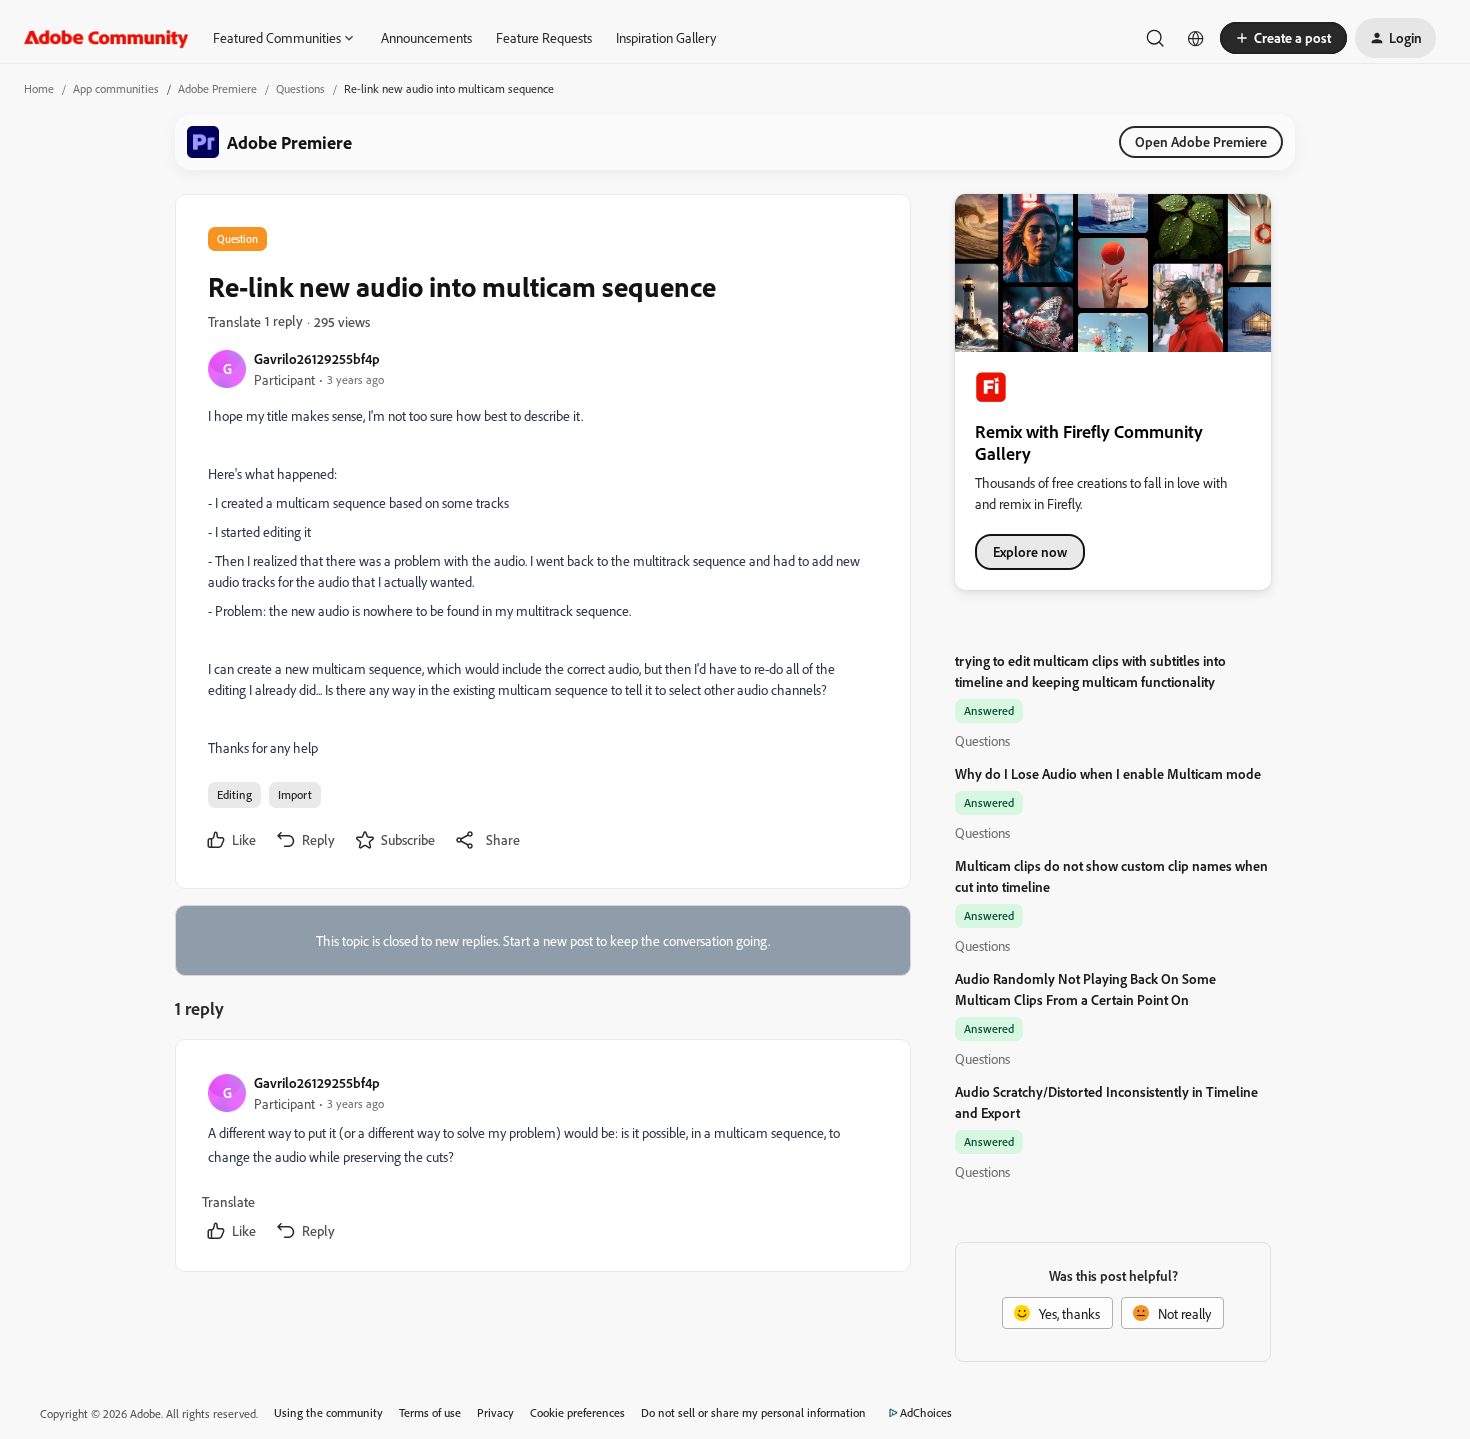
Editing (234, 794)
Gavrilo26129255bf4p (317, 358)
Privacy (495, 1412)
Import (295, 794)
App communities (116, 88)
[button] (1283, 38)
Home (39, 88)
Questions (300, 88)
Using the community (328, 1412)
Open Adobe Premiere (1201, 141)
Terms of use (430, 1412)
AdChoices (926, 1412)
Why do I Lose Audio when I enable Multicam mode (1108, 773)
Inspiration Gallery (666, 37)
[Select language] (1196, 38)
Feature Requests (544, 37)
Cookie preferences (577, 1412)
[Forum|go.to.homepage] (106, 38)
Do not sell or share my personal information (753, 1412)
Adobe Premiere (217, 88)
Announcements (426, 37)
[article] (542, 1159)
